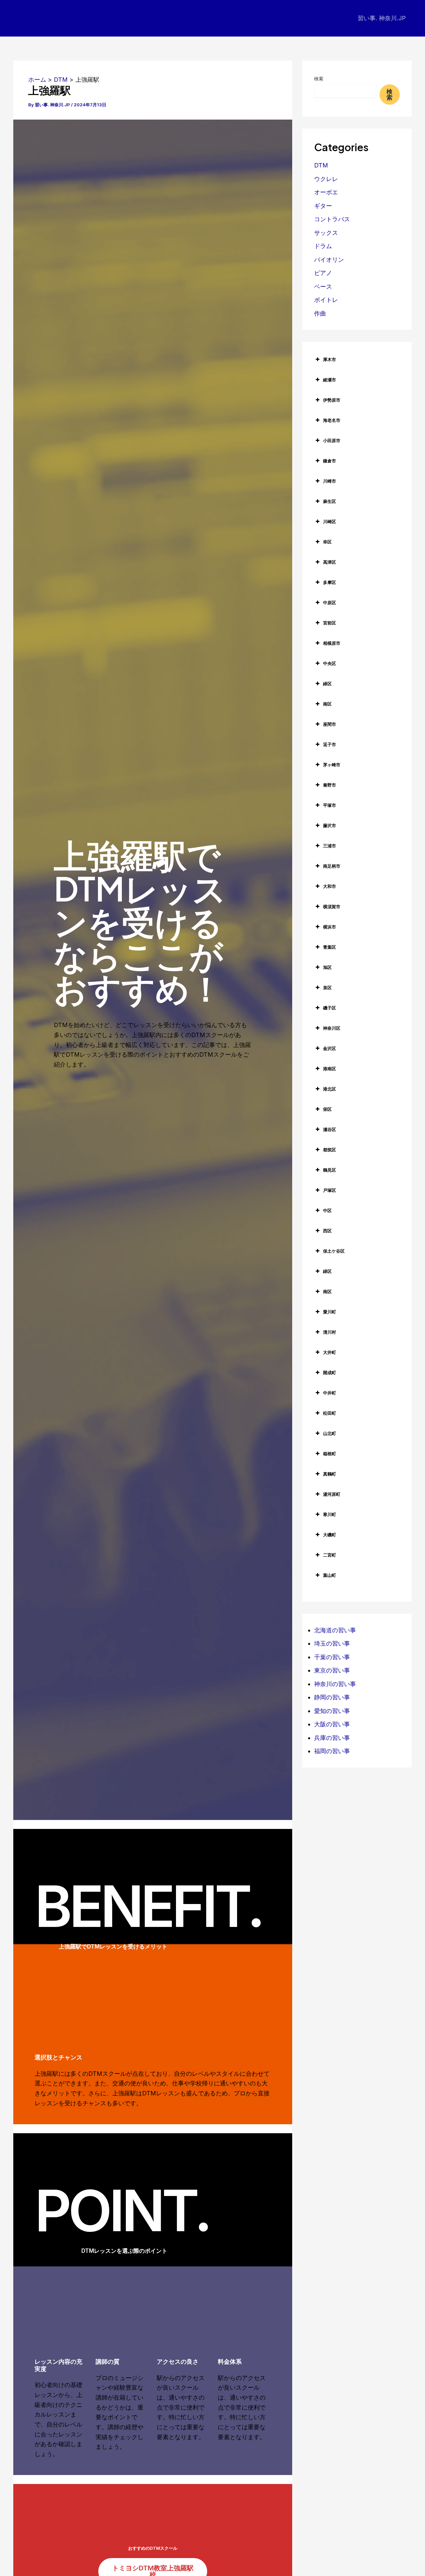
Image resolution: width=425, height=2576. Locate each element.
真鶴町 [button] (330, 1474)
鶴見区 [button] (330, 1170)
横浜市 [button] (330, 927)
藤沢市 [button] (330, 825)
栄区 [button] (327, 1109)
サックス (326, 233)
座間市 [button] (330, 724)
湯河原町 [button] (332, 1494)
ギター (323, 206)
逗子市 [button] (330, 744)
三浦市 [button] (330, 846)
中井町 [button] (330, 1393)
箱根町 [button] (330, 1454)
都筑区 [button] (330, 1150)
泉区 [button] (327, 988)
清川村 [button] (330, 1332)
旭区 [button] (327, 967)
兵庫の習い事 (332, 1738)
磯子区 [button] (330, 1008)
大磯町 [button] (330, 1535)
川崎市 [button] (330, 481)
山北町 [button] (330, 1433)
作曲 (320, 313)
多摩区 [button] (330, 582)
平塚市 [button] (330, 805)
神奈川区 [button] (332, 1028)
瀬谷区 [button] (330, 1129)
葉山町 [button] (330, 1575)
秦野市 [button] (330, 785)
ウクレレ (326, 179)
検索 (319, 79)
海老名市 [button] (332, 420)
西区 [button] (327, 1231)
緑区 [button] (327, 684)
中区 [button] (327, 1210)
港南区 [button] (330, 1069)
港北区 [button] (330, 1089)
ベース (323, 286)
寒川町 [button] (330, 1514)
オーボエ (326, 192)
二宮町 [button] (330, 1555)
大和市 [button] (330, 886)
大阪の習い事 (332, 1724)
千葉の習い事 (332, 1657)
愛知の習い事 (332, 1711)
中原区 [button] (330, 603)
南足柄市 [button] (332, 866)
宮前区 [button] (330, 623)
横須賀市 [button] (332, 906)
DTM (321, 165)
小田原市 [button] (332, 440)
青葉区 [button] (330, 947)
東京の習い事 (332, 1670)
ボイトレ (326, 300)
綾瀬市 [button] (330, 380)
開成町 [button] (330, 1373)
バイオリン (329, 260)
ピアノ (323, 273)
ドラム (323, 246)
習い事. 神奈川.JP (382, 18)
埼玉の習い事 (332, 1643)
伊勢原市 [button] (332, 400)
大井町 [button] (330, 1352)
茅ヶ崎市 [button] (332, 765)
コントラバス (332, 219)
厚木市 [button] (330, 359)
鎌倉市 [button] (330, 461)
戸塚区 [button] (330, 1190)
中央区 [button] (330, 663)
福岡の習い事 (332, 1751)
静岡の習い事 (332, 1697)
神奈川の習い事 (335, 1684)
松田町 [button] (330, 1413)
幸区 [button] (327, 542)
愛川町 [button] (330, 1312)
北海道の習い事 (335, 1630)
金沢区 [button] (330, 1048)
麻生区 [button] (330, 501)
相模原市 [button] (332, 643)
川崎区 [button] (330, 522)
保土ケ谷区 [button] (334, 1251)
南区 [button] (327, 704)
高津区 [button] (330, 562)
